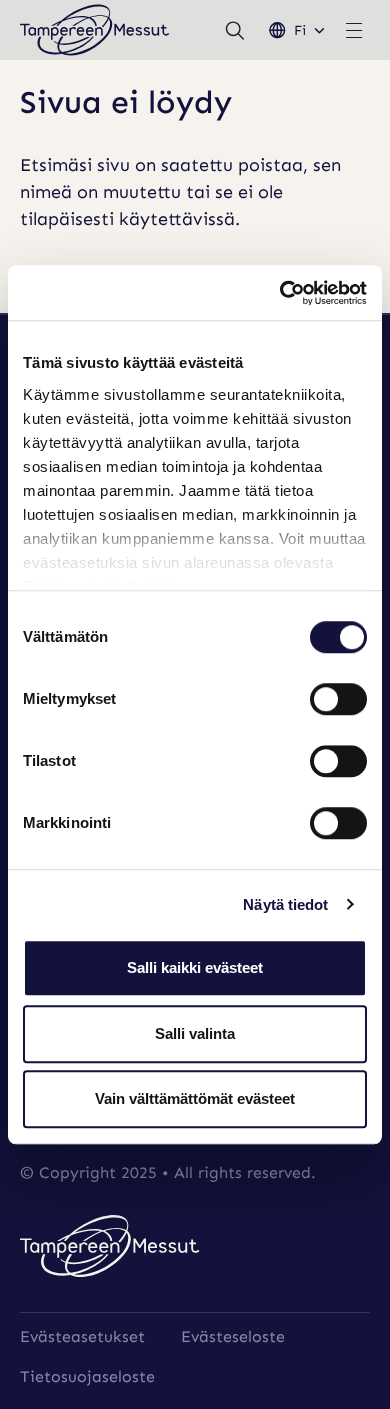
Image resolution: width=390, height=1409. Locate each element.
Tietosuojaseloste (87, 1376)
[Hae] (235, 30)
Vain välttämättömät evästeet (195, 1098)
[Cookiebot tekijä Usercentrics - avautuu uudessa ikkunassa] (280, 293)
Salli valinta (195, 1033)
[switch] (338, 699)
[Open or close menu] (354, 30)
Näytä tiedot (285, 904)
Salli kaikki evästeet (195, 967)
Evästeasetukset (82, 1336)
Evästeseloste (233, 1336)
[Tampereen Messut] (95, 30)
